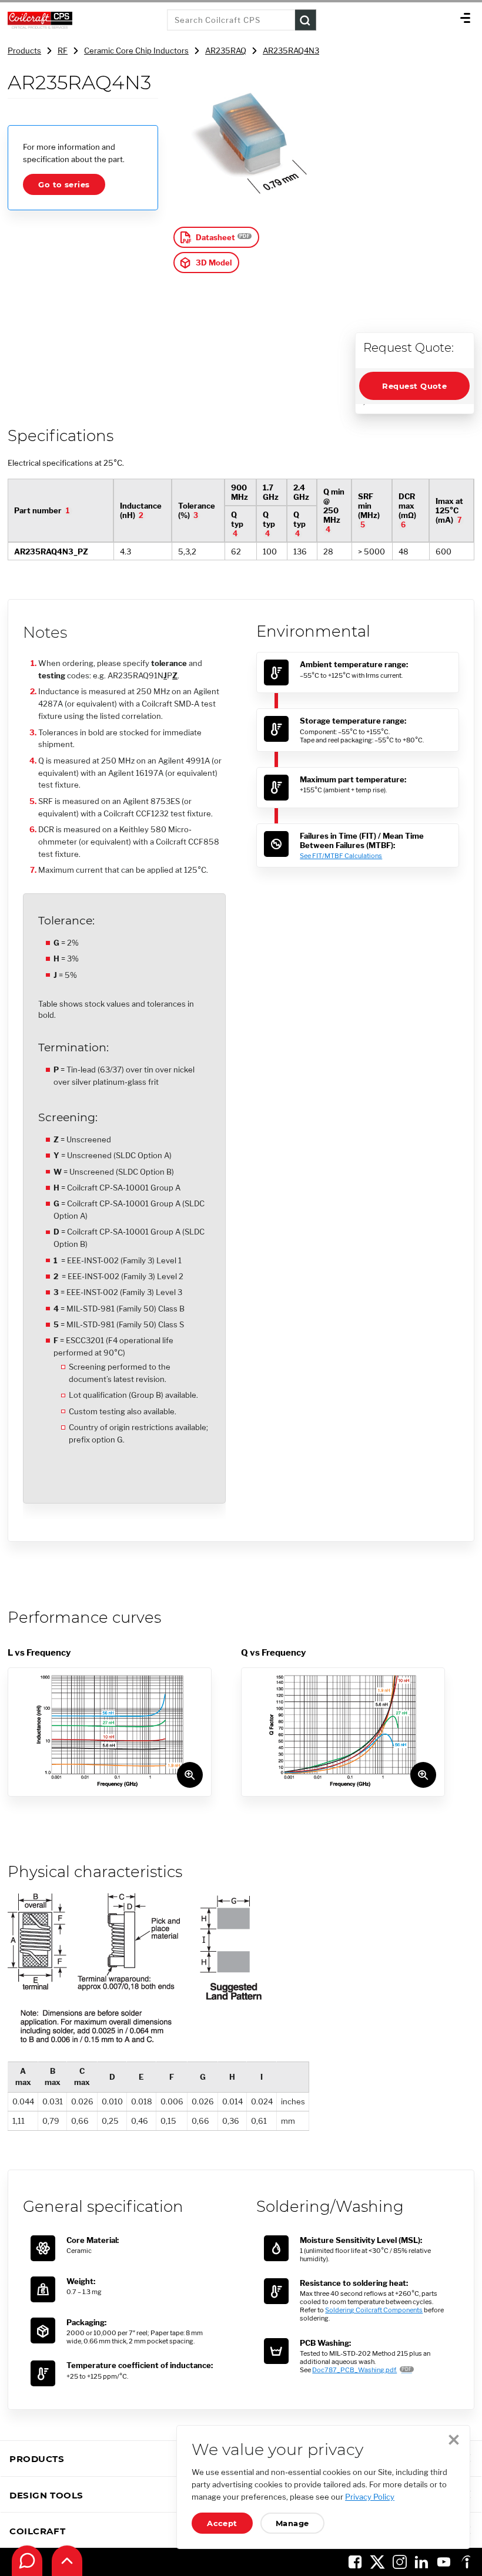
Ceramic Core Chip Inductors (136, 51)
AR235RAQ (226, 51)
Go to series (64, 184)
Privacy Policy (370, 2497)
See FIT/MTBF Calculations (341, 856)
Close (454, 2440)
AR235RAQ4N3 (291, 51)
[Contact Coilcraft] (27, 2561)
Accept (222, 2523)
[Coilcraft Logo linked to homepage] (83, 20)
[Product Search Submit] (306, 20)
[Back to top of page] (67, 2561)
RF (63, 51)
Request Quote (414, 386)
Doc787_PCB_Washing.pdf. (354, 2370)
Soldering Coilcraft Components (374, 2310)
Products (24, 51)
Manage (292, 2523)
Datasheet (215, 237)
